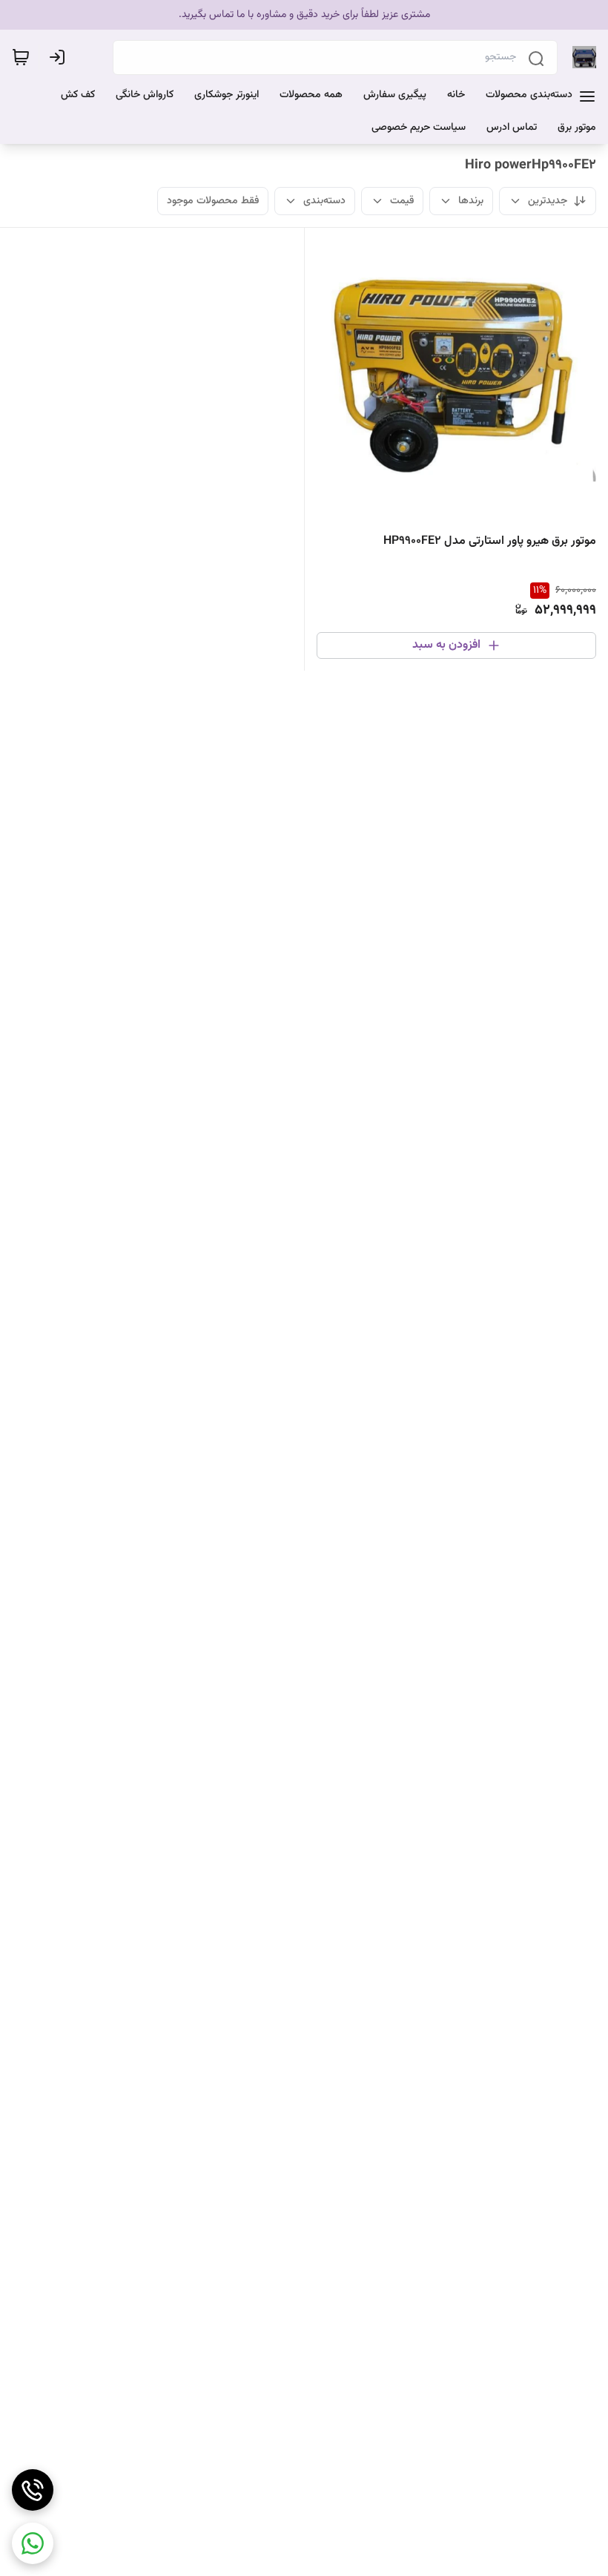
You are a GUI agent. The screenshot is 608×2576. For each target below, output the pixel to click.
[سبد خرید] (21, 57)
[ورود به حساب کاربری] (60, 57)
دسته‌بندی (324, 201)
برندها (471, 201)
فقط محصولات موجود (213, 201)
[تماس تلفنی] (33, 2490)
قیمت (402, 201)
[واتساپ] (33, 2543)
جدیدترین (548, 201)
